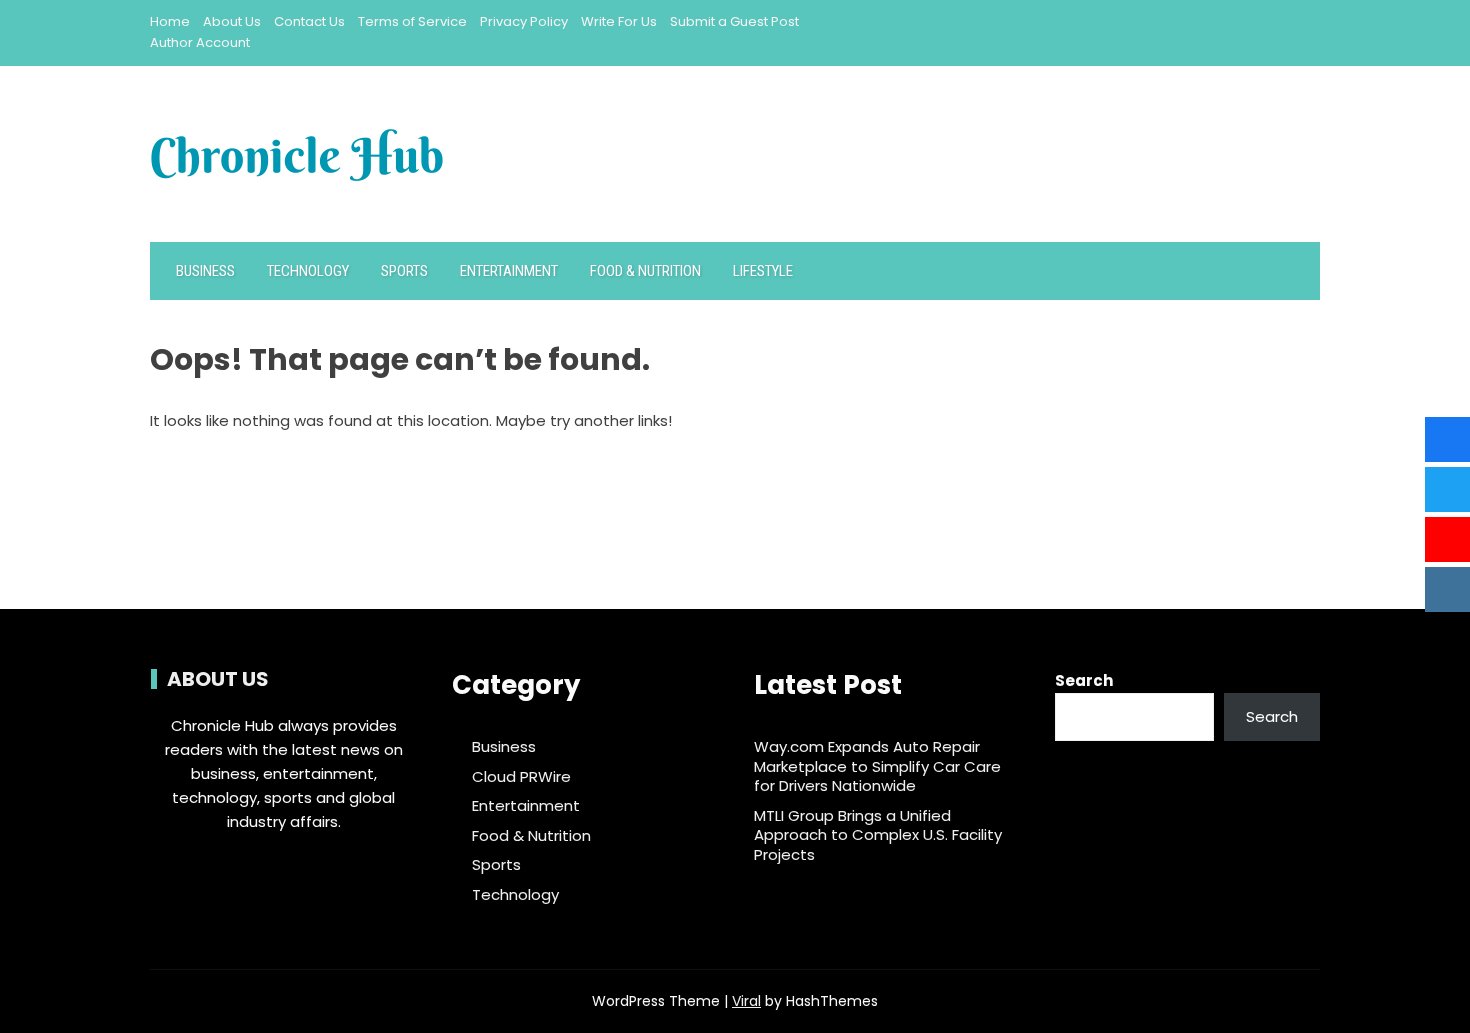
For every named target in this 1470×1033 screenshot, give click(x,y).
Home (170, 21)
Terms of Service (412, 21)
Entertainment (509, 271)
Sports (404, 271)
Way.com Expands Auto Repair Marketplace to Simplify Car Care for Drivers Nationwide (877, 766)
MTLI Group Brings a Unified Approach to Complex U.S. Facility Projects (878, 835)
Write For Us (619, 21)
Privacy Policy (524, 21)
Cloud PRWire (521, 777)
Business (205, 271)
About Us (232, 21)
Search (1084, 680)
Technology (308, 271)
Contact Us (309, 21)
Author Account (200, 42)
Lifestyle (763, 271)
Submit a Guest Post (734, 21)
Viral (746, 1001)
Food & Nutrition (645, 271)
